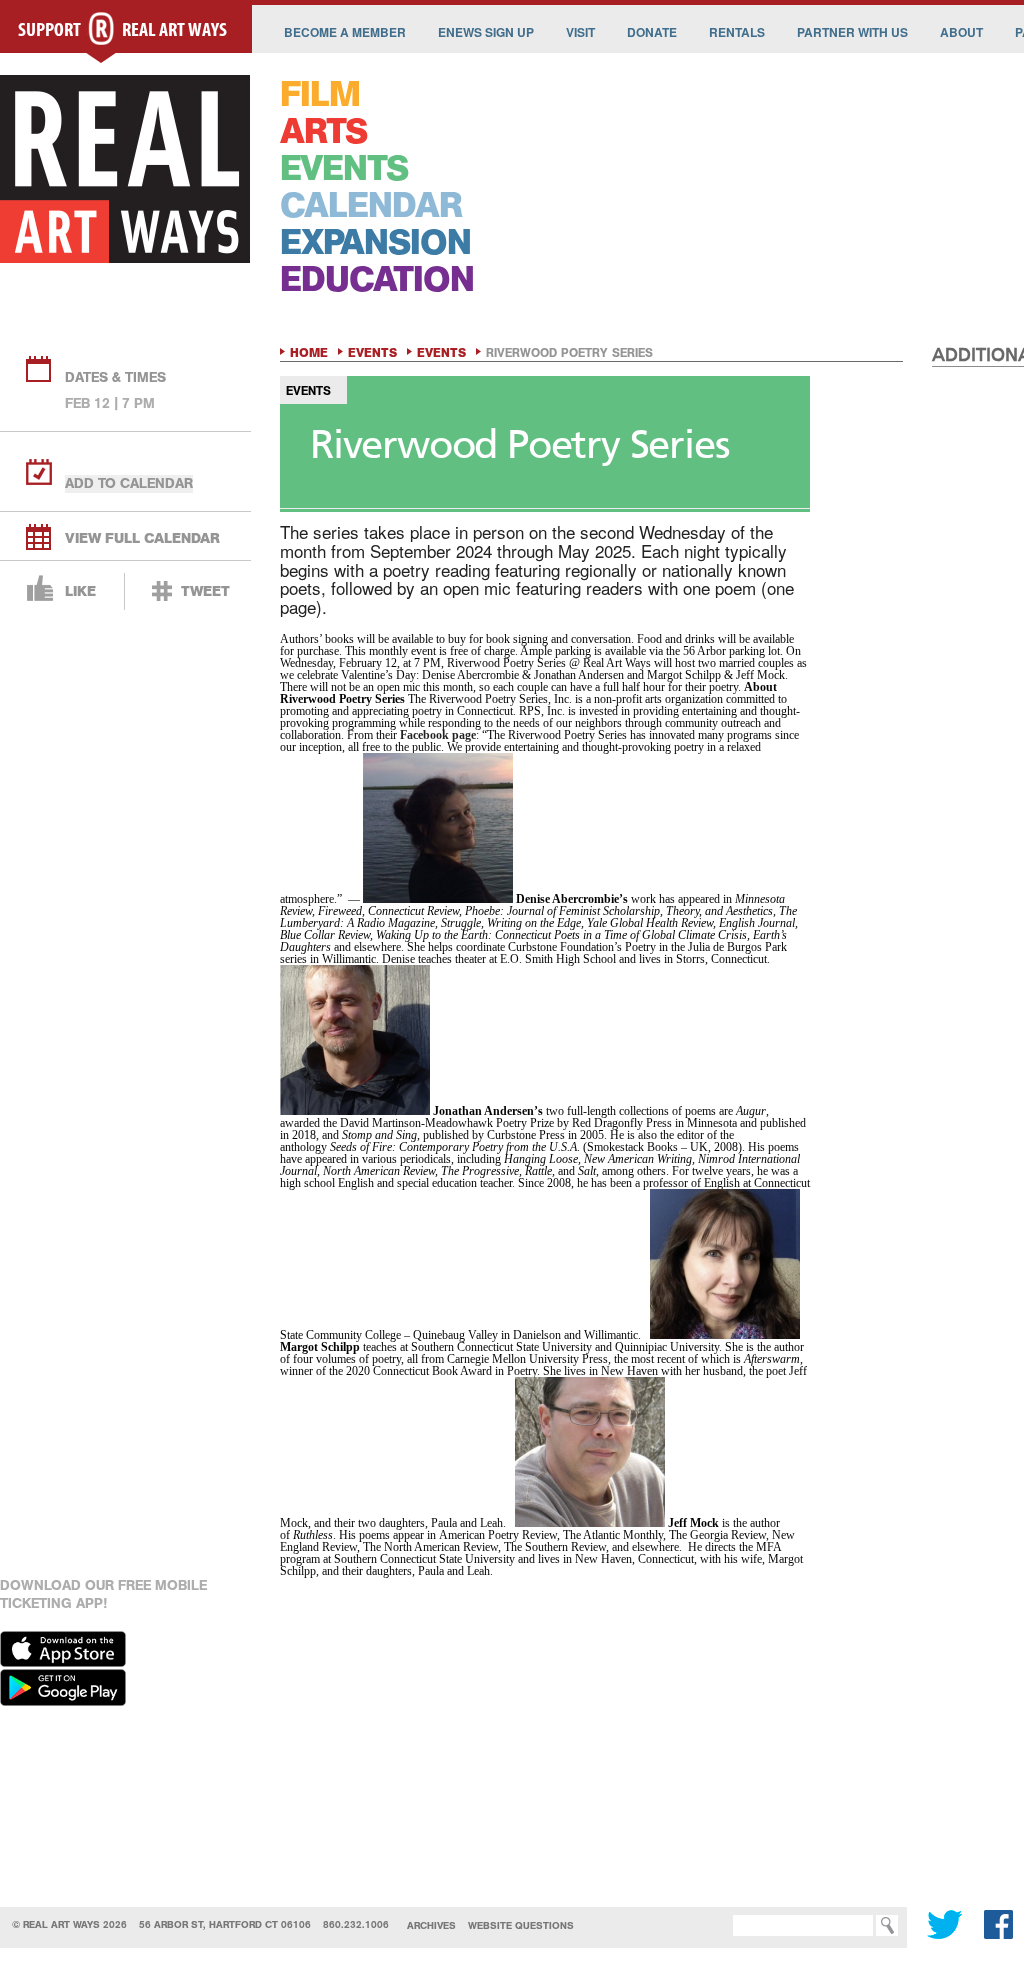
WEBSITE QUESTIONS (521, 1925)
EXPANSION (375, 242)
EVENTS (344, 168)
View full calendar (142, 538)
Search (703, 1925)
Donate (652, 32)
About (961, 32)
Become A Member (345, 32)
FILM (320, 94)
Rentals (737, 32)
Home (309, 353)
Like (80, 591)
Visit (580, 32)
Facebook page (438, 735)
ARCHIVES (431, 1925)
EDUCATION (377, 279)
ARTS (323, 131)
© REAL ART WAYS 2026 (69, 1924)
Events (372, 353)
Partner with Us (852, 32)
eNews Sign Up (486, 32)
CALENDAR (371, 205)
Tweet (205, 591)
